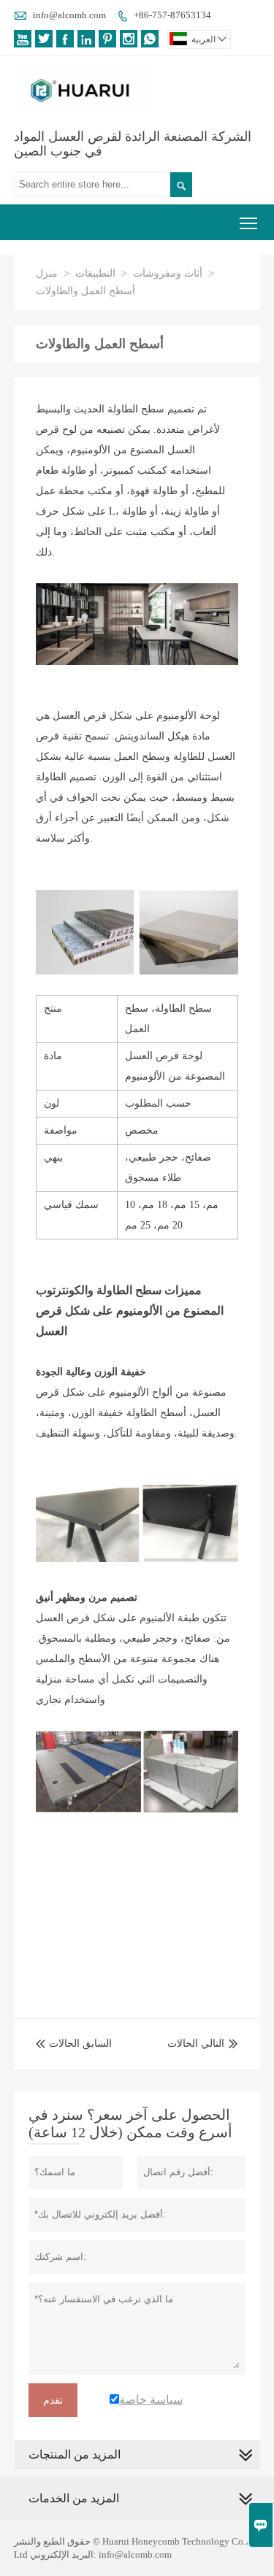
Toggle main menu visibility (249, 222)
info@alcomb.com (69, 15)
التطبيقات (95, 273)
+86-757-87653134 (172, 15)
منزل (47, 273)
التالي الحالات (196, 2044)
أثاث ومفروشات (168, 273)
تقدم (53, 2400)
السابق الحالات (74, 2044)
